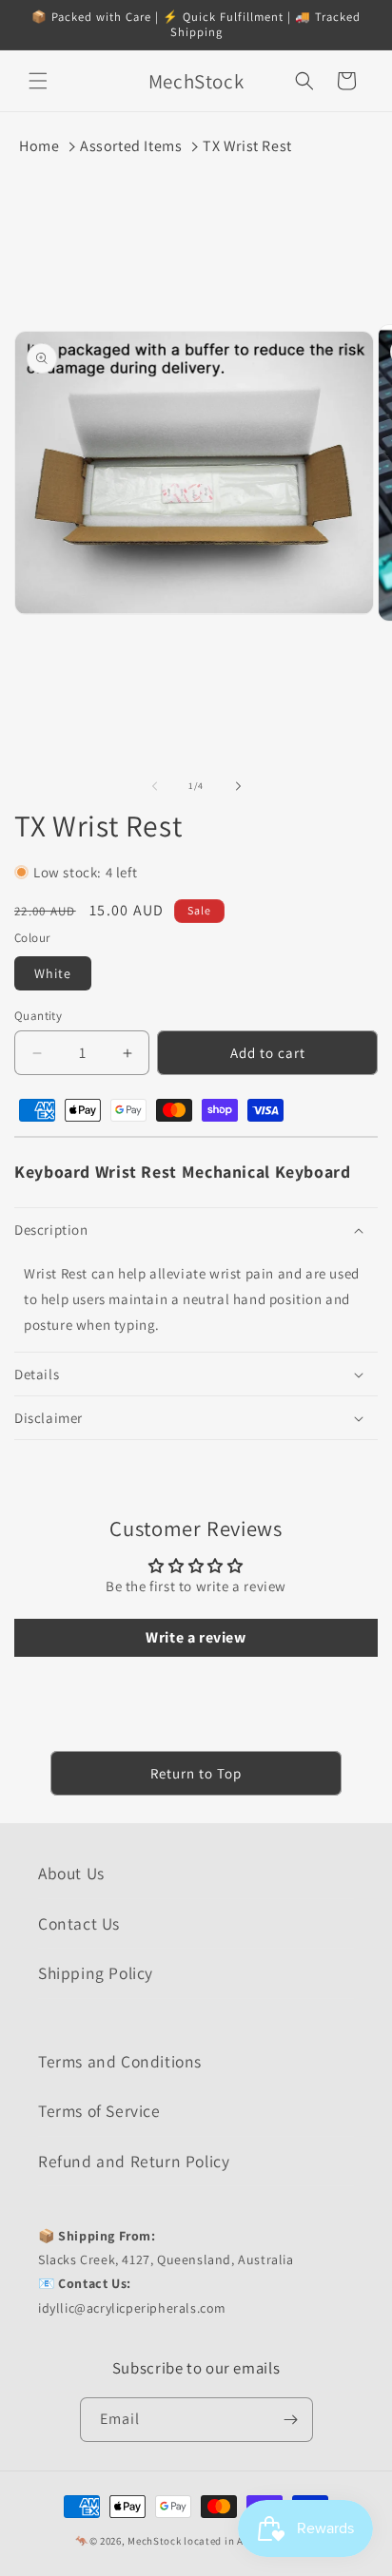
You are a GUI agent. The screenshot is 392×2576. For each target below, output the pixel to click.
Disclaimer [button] (49, 1418)
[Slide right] (238, 786)
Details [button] (37, 1374)
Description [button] (51, 1230)
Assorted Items (131, 146)
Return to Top (196, 1773)
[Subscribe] (291, 2420)
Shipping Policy (96, 1973)
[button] (38, 81)
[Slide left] (154, 786)
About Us (71, 1873)
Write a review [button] (196, 1637)
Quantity (38, 1016)
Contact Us (79, 1923)
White (53, 973)
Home (39, 146)
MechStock (154, 2541)
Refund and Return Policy (134, 2161)
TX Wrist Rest (247, 146)
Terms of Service (99, 2111)
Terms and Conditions (120, 2061)
